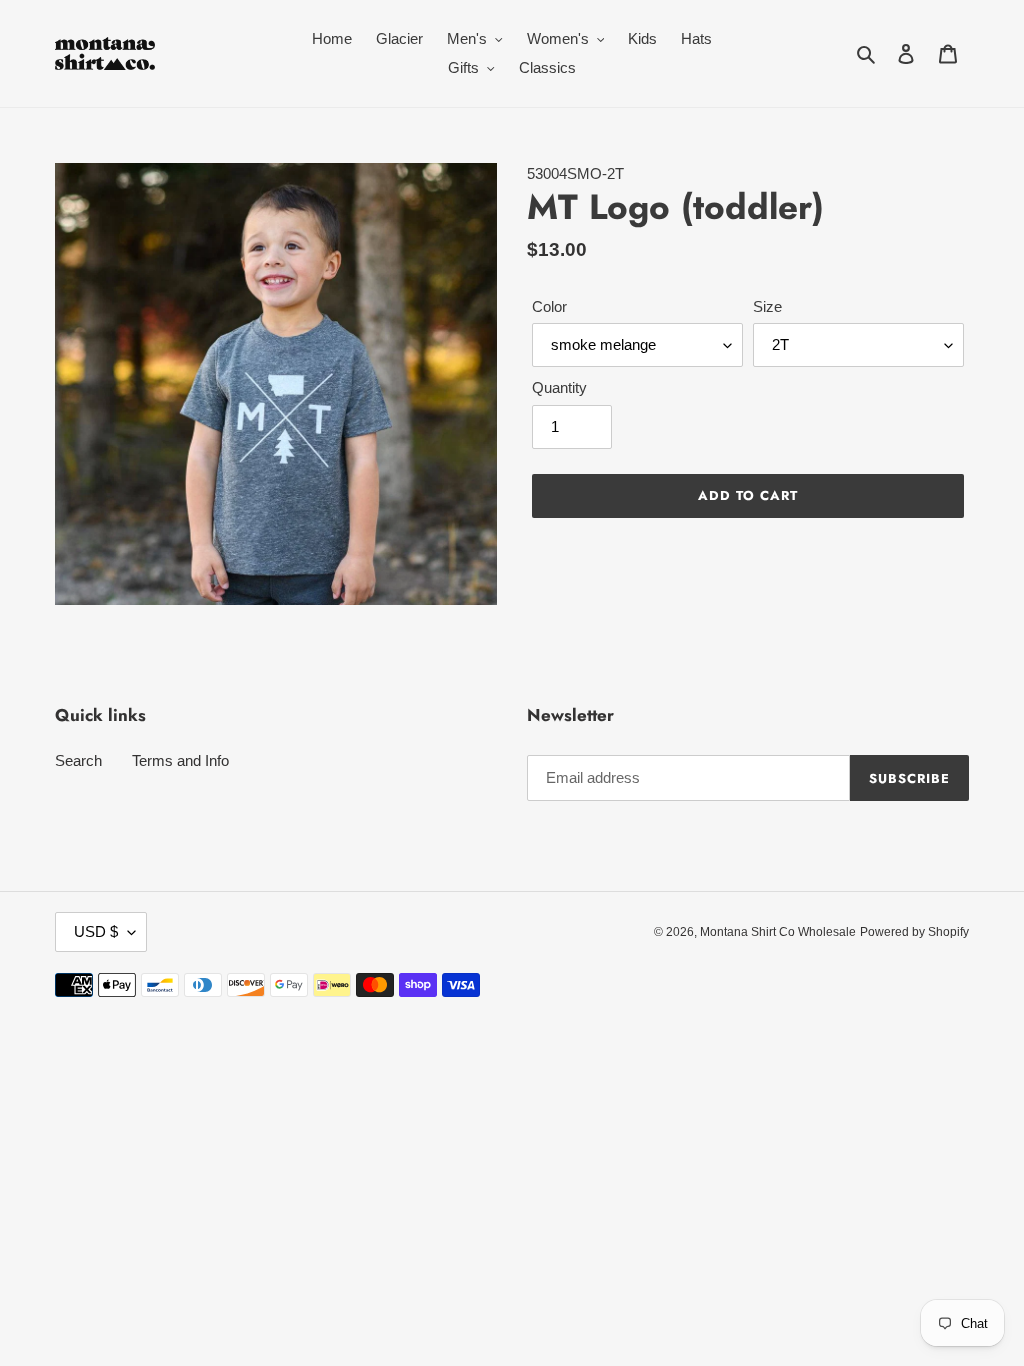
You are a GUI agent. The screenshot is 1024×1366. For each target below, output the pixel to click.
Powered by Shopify (914, 932)
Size (767, 306)
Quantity (559, 387)
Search (78, 760)
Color (549, 306)
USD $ (96, 931)
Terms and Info (180, 760)
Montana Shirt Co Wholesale (778, 932)
